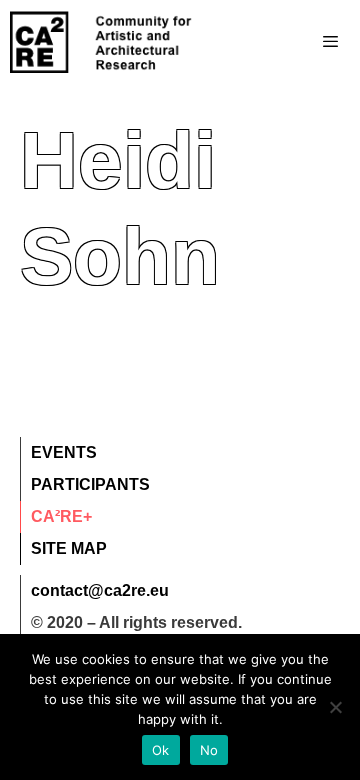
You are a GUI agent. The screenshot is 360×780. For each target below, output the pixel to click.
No (209, 750)
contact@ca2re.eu (100, 590)
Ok (161, 750)
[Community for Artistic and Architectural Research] (102, 42)
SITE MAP (69, 548)
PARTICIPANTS (90, 484)
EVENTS (64, 452)
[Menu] (290, 42)
